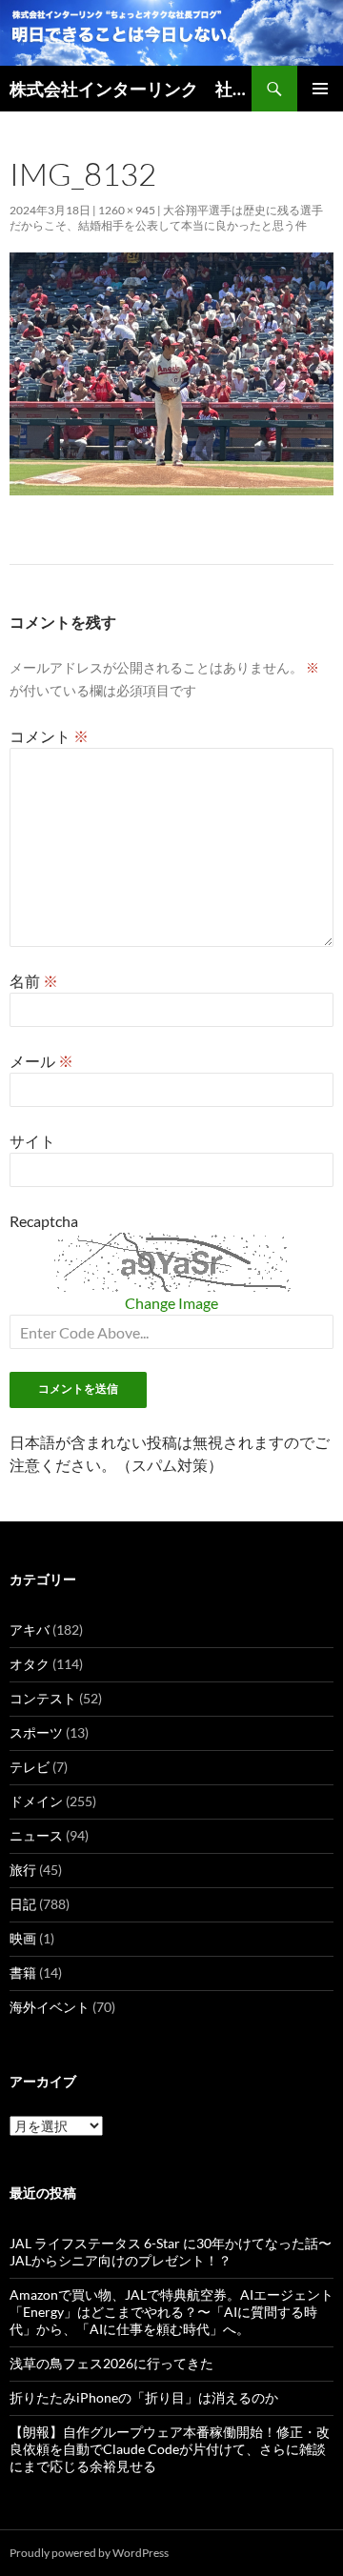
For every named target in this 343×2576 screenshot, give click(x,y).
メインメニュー (320, 89)
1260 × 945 (127, 210)
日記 (23, 1904)
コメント (49, 736)
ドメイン (36, 1801)
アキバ (30, 1630)
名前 (34, 981)
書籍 (23, 1972)
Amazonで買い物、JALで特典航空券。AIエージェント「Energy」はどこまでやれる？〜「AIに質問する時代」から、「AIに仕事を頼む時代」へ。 (171, 2312)
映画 (23, 1938)
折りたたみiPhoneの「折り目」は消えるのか (144, 2397)
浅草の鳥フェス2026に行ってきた (111, 2363)
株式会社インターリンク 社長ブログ (131, 89)
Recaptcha (44, 1221)
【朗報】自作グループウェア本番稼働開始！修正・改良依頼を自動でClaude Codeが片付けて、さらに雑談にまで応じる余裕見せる (170, 2449)
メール (41, 1061)
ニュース (36, 1835)
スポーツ (36, 1732)
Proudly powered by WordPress (89, 2553)
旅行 (23, 1870)
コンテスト (43, 1698)
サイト (32, 1141)
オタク (30, 1664)
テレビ (30, 1767)
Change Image (171, 1303)
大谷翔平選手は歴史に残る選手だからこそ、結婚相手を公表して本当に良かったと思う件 (166, 218)
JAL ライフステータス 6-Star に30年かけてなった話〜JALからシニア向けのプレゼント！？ (171, 2252)
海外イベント (50, 2007)
